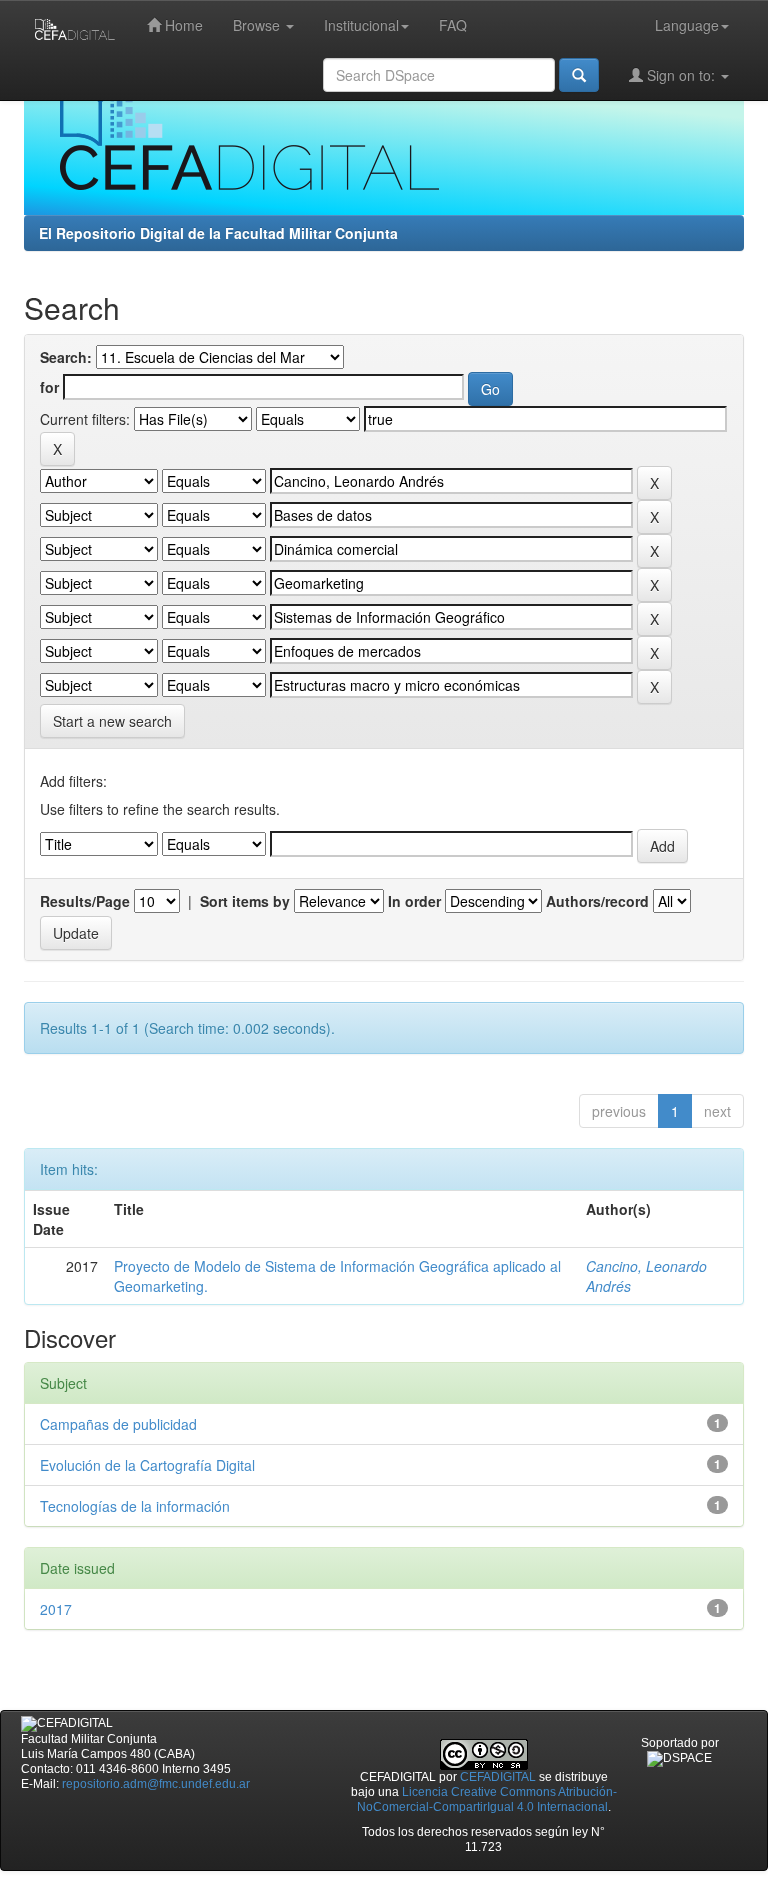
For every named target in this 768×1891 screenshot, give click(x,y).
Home (182, 25)
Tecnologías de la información (135, 1506)
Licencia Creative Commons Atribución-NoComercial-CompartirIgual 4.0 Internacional (487, 1799)
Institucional (361, 25)
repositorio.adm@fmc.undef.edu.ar (156, 1784)
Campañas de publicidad (118, 1424)
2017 (56, 1609)
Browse (258, 25)
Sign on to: (681, 75)
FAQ (453, 25)
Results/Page (85, 901)
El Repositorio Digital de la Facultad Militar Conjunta (218, 233)
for (49, 387)
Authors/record (597, 901)
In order (414, 901)
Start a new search (112, 721)
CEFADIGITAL (498, 1777)
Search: (66, 357)
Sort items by (245, 901)
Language (687, 25)
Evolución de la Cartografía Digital (147, 1465)
